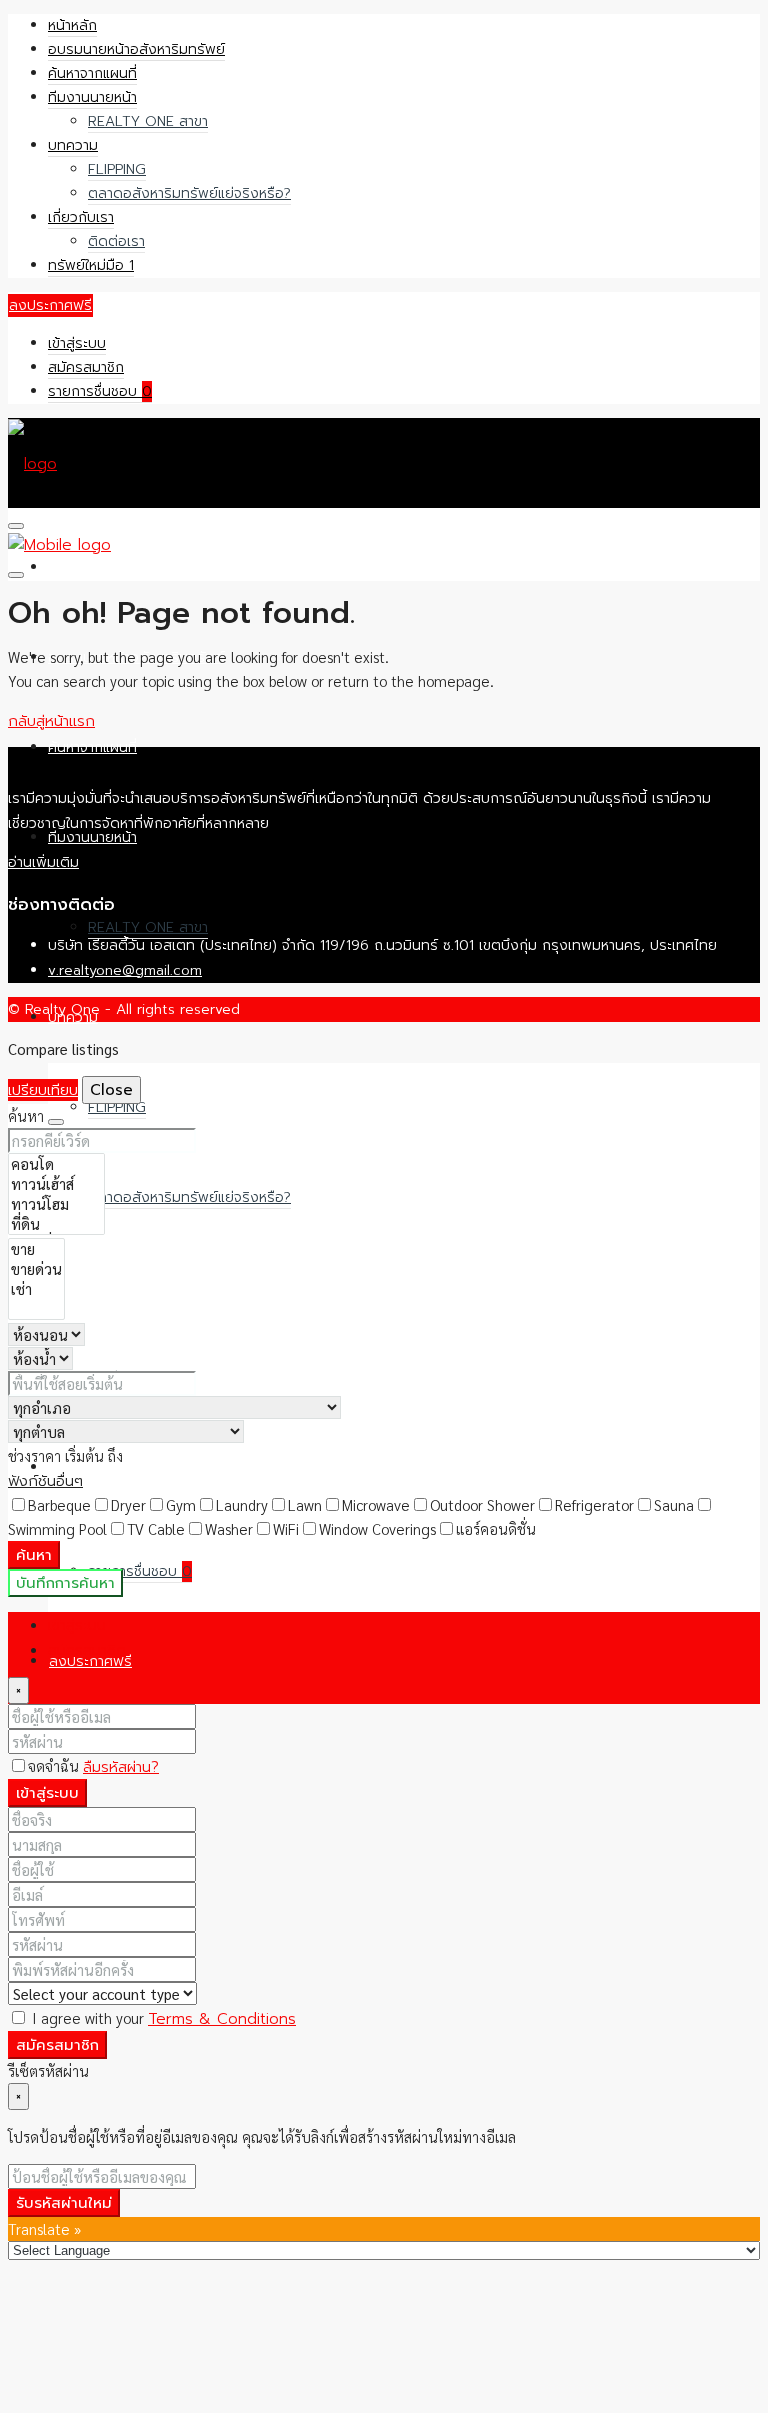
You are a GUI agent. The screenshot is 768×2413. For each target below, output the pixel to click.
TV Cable (156, 1528)
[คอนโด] (56, 1164)
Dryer (128, 1504)
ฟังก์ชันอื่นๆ (45, 1481)
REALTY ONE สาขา (148, 121)
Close (111, 1090)
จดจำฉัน (55, 1765)
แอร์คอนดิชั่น (496, 1528)
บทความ (73, 145)
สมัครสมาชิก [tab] (87, 1650)
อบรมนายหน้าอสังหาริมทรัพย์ (136, 49)
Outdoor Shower (482, 1504)
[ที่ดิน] (56, 1224)
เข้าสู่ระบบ (77, 343)
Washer (229, 1528)
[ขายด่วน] (36, 1269)
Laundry (242, 1504)
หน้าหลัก (72, 25)
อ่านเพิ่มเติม (43, 862)
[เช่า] (36, 1289)
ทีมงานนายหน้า (92, 97)
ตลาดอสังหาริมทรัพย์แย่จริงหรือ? (189, 193)
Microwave (376, 1504)
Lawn (305, 1504)
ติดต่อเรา (116, 241)
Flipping (117, 169)
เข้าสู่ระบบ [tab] (77, 1625)
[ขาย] (36, 1249)
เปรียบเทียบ (43, 1090)
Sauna (674, 1504)
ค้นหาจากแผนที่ (92, 73)
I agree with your (162, 2017)
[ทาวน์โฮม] (56, 1204)
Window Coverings (377, 1528)
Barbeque (59, 1504)
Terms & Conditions (222, 2019)
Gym (181, 1504)
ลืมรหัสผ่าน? (121, 1767)
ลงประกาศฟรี (50, 305)
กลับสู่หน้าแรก (51, 721)
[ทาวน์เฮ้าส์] (56, 1184)
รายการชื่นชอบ (100, 391)
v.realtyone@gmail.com (125, 970)
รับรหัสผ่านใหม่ (64, 2203)
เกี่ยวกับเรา (81, 217)
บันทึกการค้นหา (65, 1583)
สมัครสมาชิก (86, 367)
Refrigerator (594, 1504)
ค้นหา (34, 1555)
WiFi (286, 1528)
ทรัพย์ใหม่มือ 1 (91, 265)
